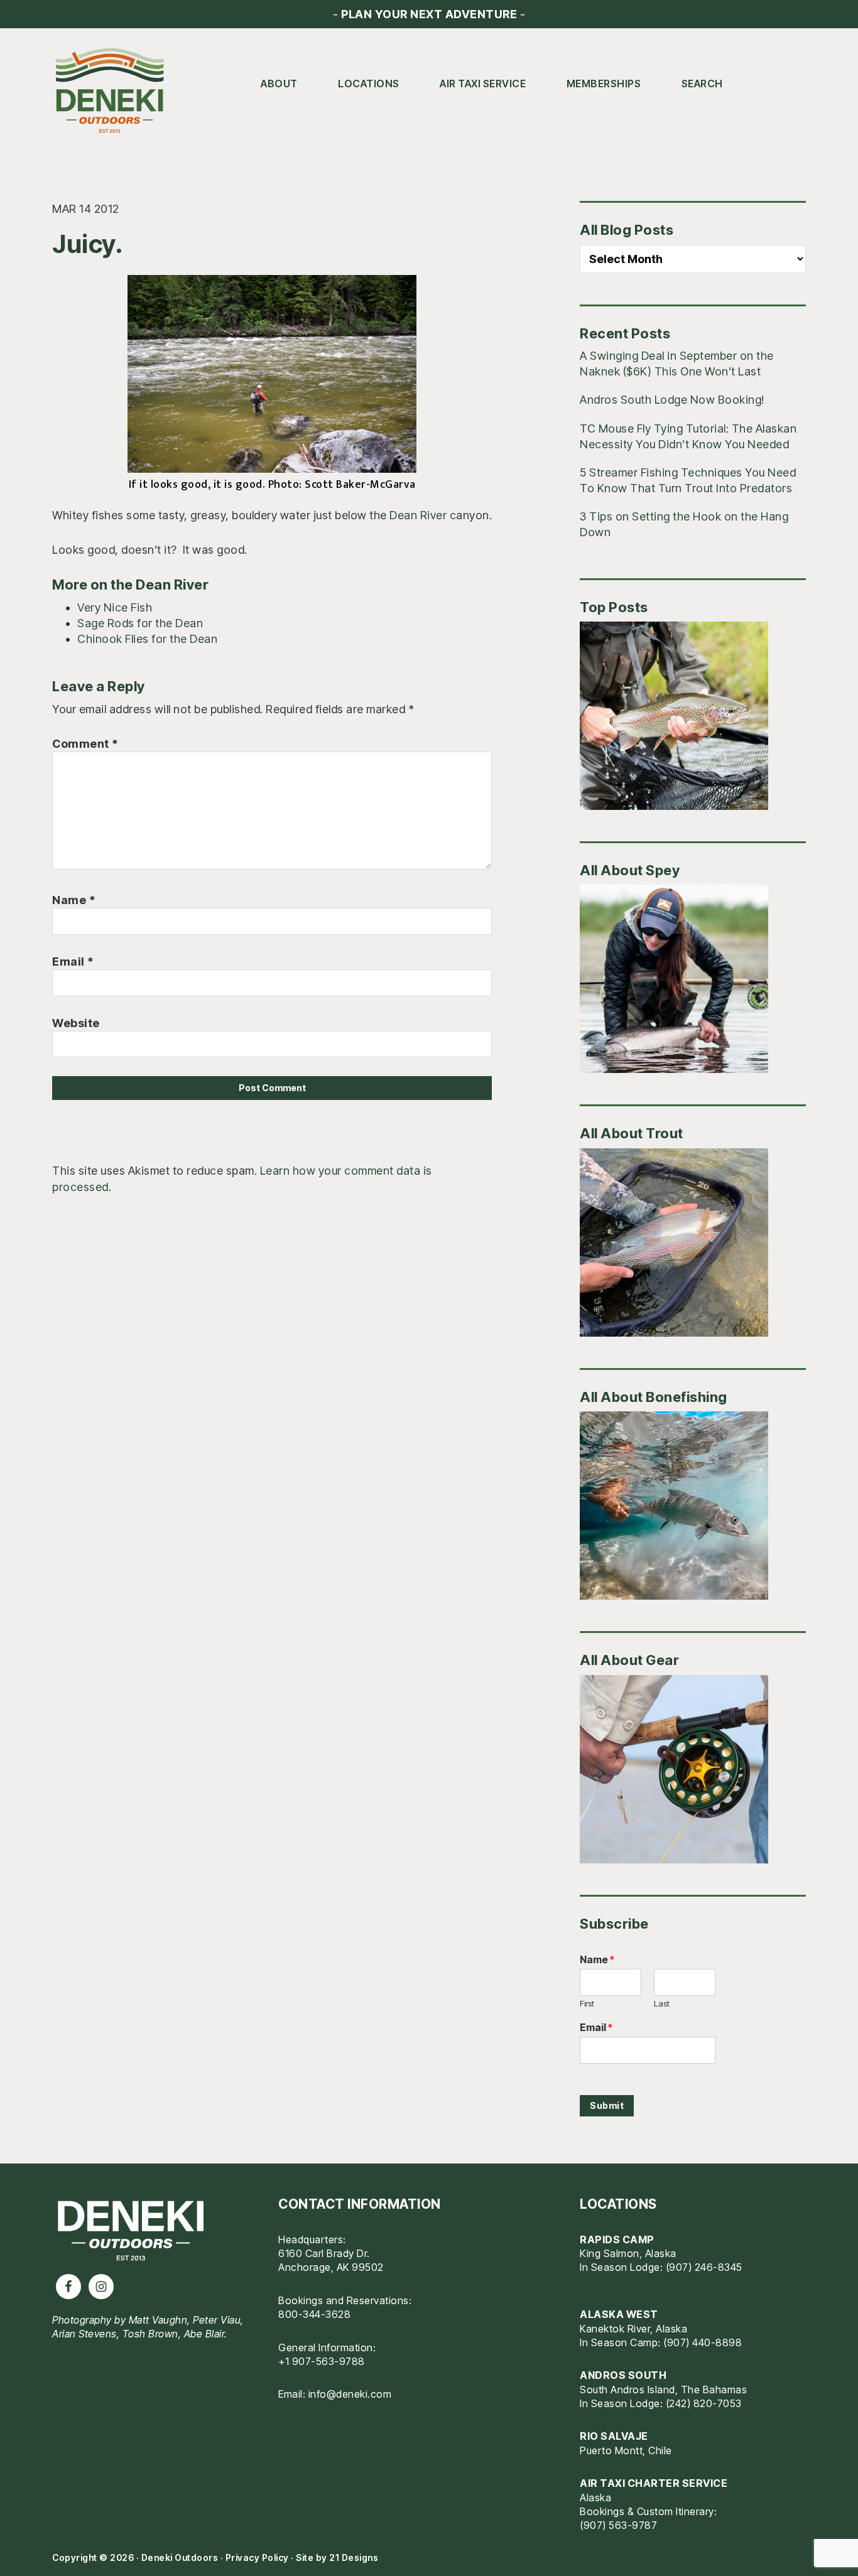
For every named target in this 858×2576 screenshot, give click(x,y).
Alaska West (619, 2314)
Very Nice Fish (115, 607)
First (587, 2003)
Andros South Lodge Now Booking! (672, 400)
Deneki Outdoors (115, 91)
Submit (607, 2105)
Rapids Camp (617, 2239)
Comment (85, 744)
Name (74, 900)
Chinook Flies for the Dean (147, 639)
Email (73, 962)
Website (76, 1023)
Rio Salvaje (614, 2436)
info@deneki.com (350, 2394)
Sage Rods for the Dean (140, 623)
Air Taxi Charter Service (654, 2483)
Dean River (418, 515)
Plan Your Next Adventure (429, 14)
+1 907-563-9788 (322, 2361)
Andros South (623, 2375)
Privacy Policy (257, 2557)
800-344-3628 (314, 2314)
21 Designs (354, 2557)
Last (662, 2003)
